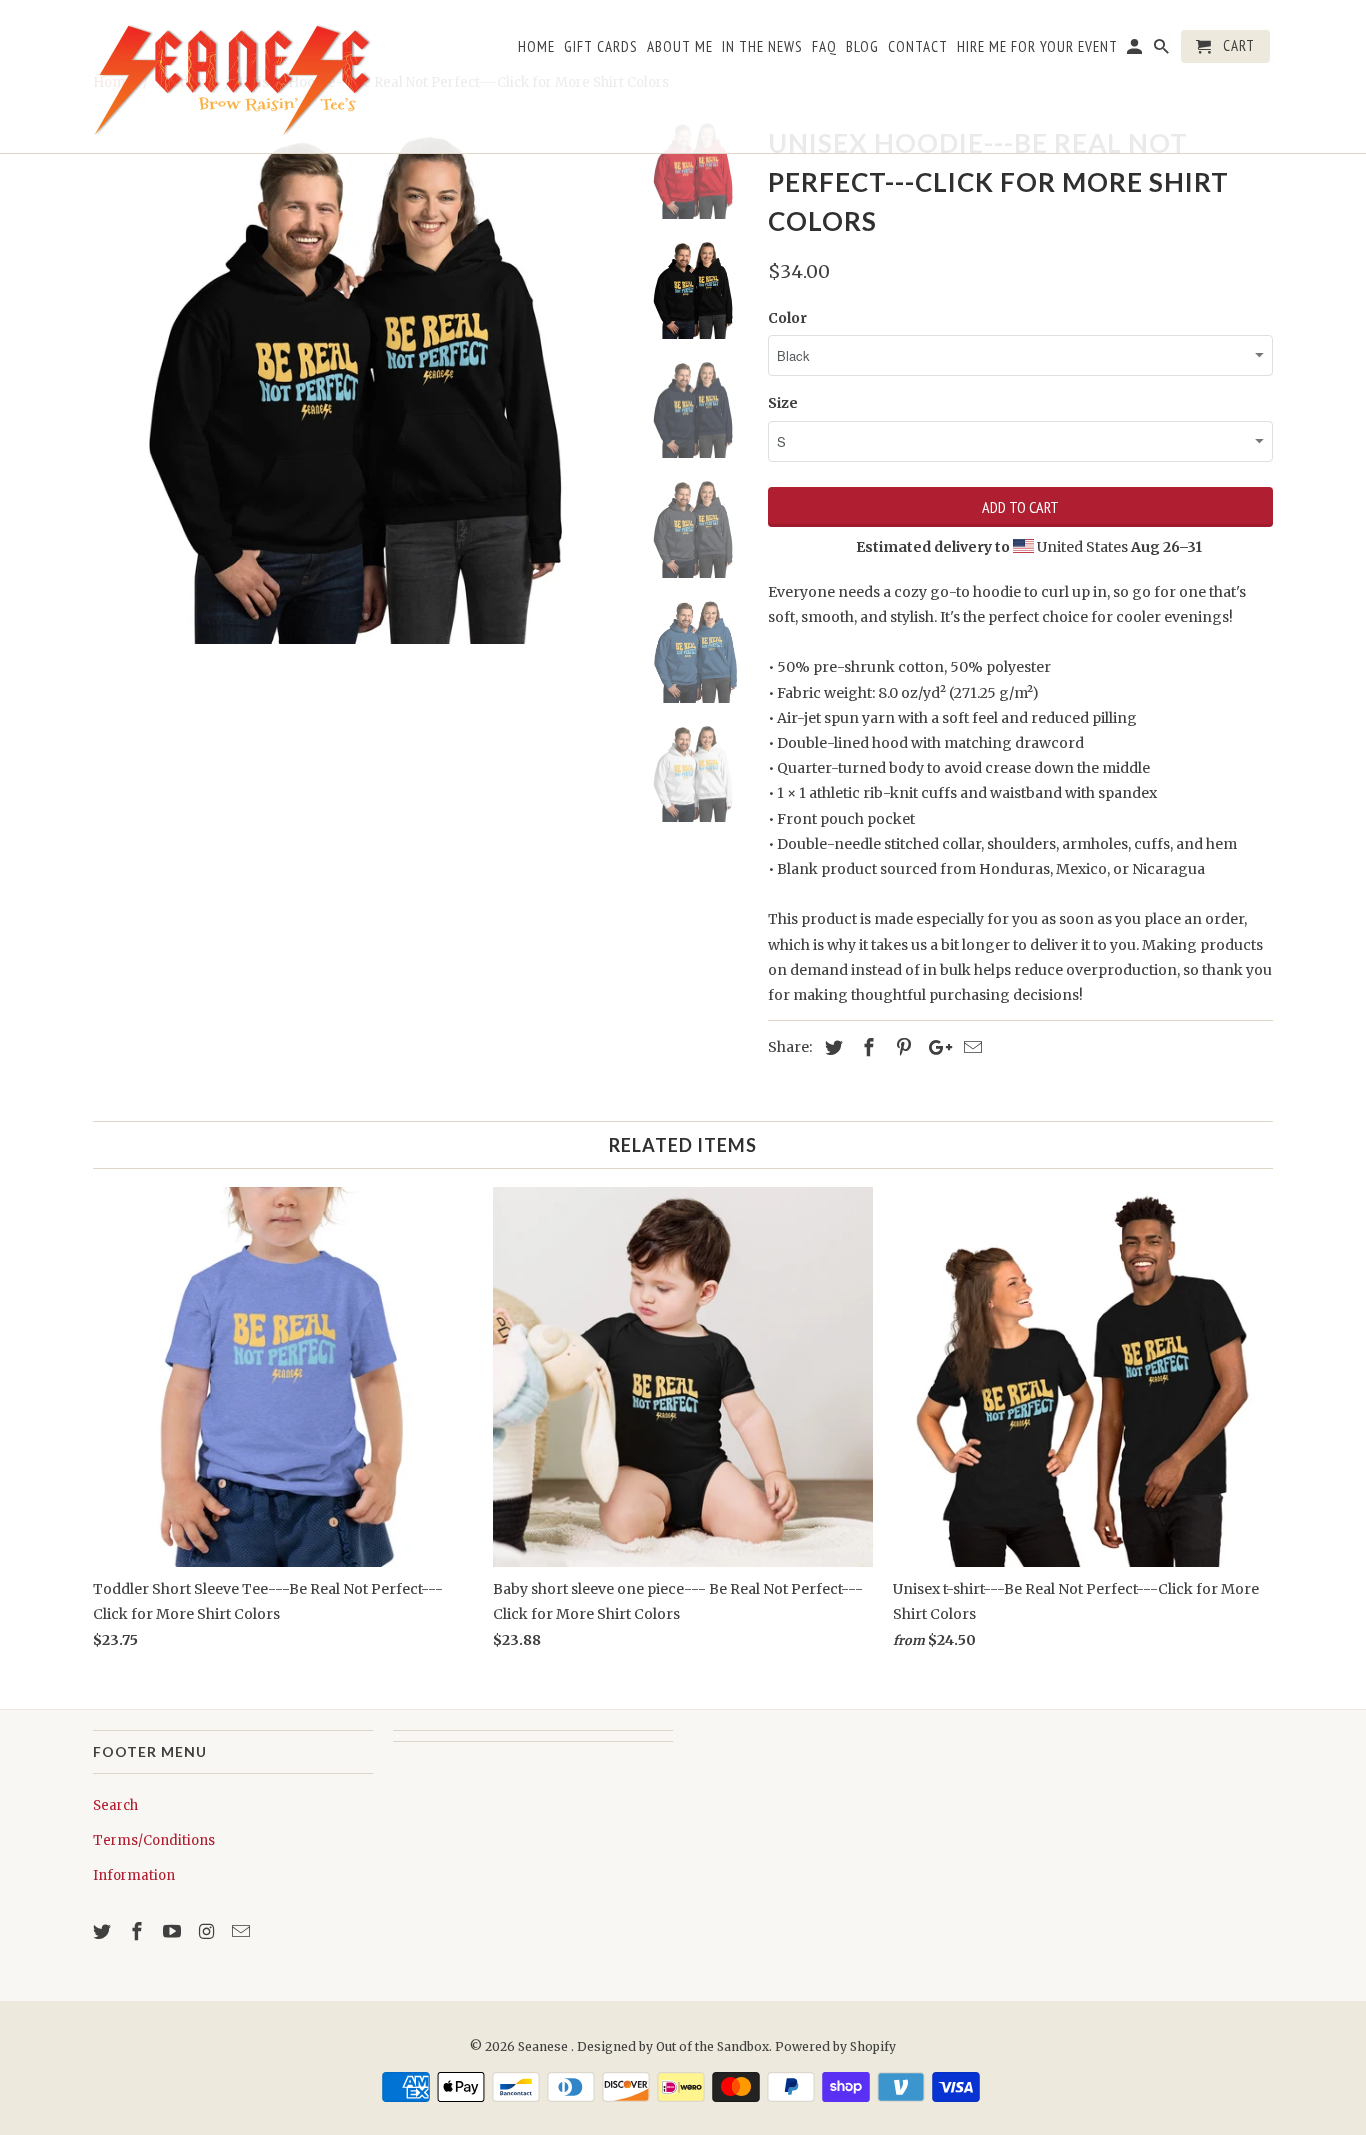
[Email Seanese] (243, 1931)
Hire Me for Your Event (1037, 47)
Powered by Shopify (835, 2046)
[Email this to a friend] (970, 1047)
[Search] (1163, 50)
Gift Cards (601, 47)
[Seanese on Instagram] (208, 1931)
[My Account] (1136, 50)
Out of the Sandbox (712, 2046)
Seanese (544, 2046)
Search (115, 1805)
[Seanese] (233, 76)
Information (134, 1875)
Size (783, 403)
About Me (680, 47)
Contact (918, 47)
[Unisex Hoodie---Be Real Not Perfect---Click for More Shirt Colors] (355, 382)
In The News (762, 47)
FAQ (824, 47)
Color (787, 318)
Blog (862, 47)
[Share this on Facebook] (866, 1047)
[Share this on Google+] (935, 1047)
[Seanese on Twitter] (104, 1931)
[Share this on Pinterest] (901, 1047)
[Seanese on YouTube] (174, 1931)
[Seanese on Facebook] (139, 1931)
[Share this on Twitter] (831, 1047)
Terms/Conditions (154, 1840)
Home (536, 47)
